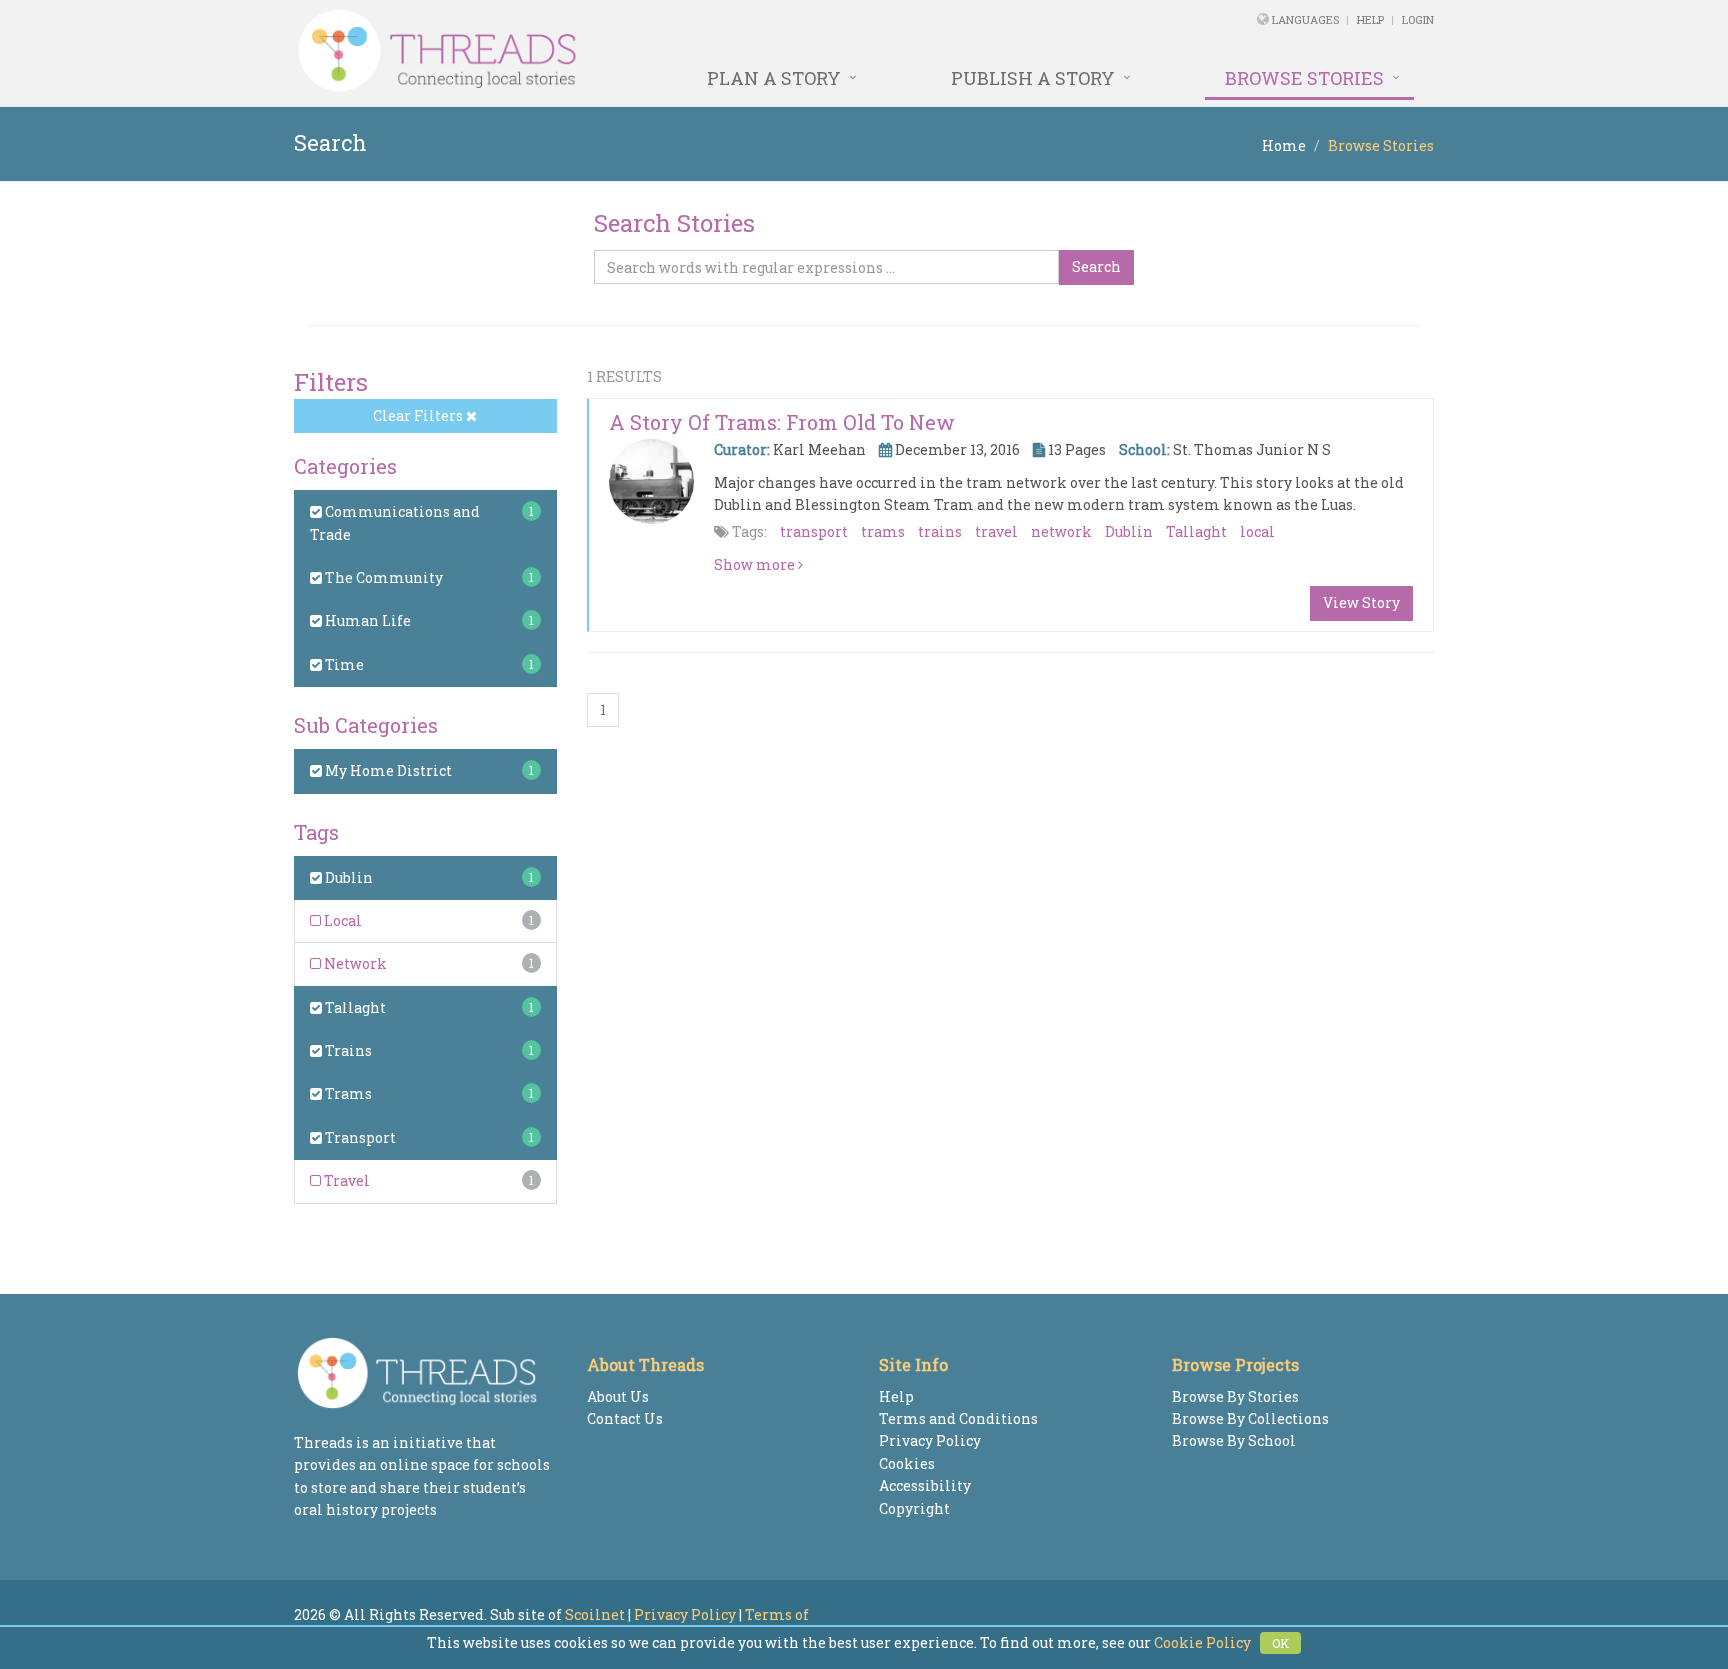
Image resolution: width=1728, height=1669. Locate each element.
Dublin (347, 877)
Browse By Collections (1250, 1418)
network (1061, 531)
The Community (382, 577)
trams (883, 531)
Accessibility (925, 1485)
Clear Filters (419, 415)
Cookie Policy (1202, 1642)
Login (1418, 19)
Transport (359, 1137)
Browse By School (1234, 1440)
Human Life (366, 620)
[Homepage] (646, 51)
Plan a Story (774, 78)
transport (814, 531)
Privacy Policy (930, 1440)
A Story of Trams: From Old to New (782, 422)
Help (1370, 19)
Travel (345, 1180)
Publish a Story (1033, 78)
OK (1280, 1643)
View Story (1361, 602)
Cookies (907, 1463)
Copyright (914, 1508)
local (1257, 531)
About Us (618, 1396)
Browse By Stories (1235, 1396)
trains (940, 531)
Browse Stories (1304, 78)
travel (996, 531)
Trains (347, 1050)
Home (1284, 145)
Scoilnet (595, 1614)
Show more (756, 564)
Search (1096, 266)
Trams (347, 1093)
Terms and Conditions (958, 1418)
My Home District (387, 770)
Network (354, 963)
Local (341, 920)
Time (343, 664)
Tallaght (354, 1007)
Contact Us (625, 1418)
